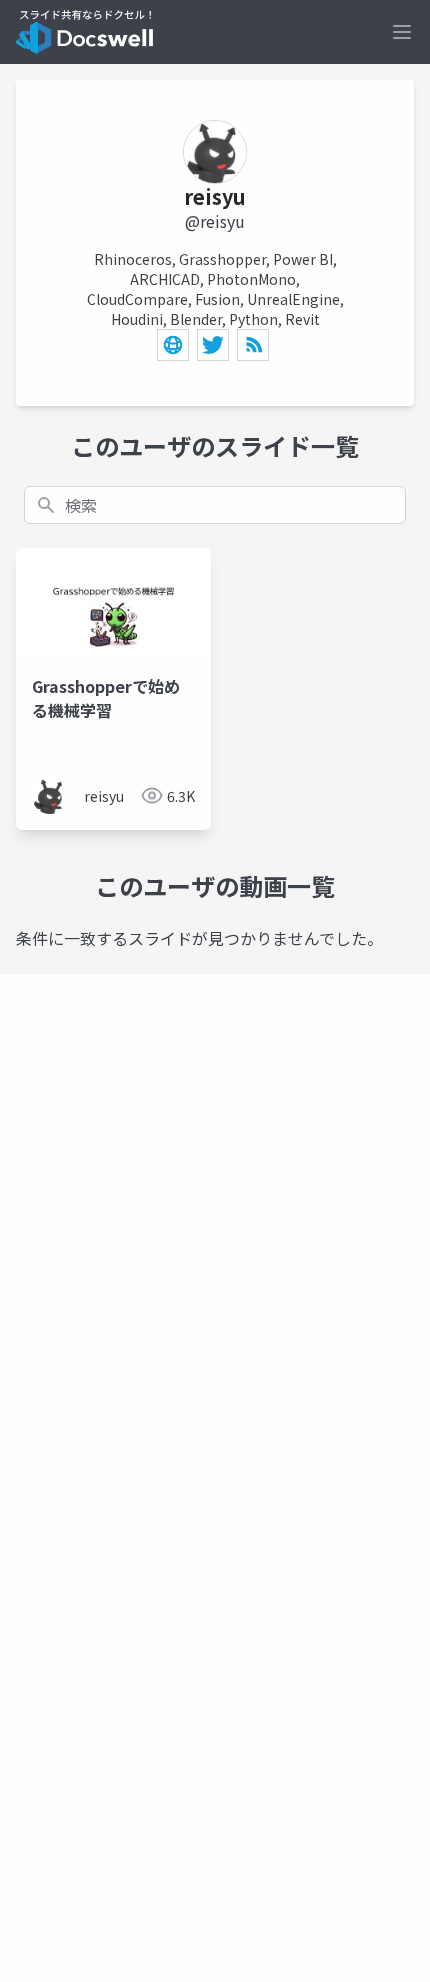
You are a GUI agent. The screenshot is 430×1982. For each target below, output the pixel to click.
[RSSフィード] (253, 345)
